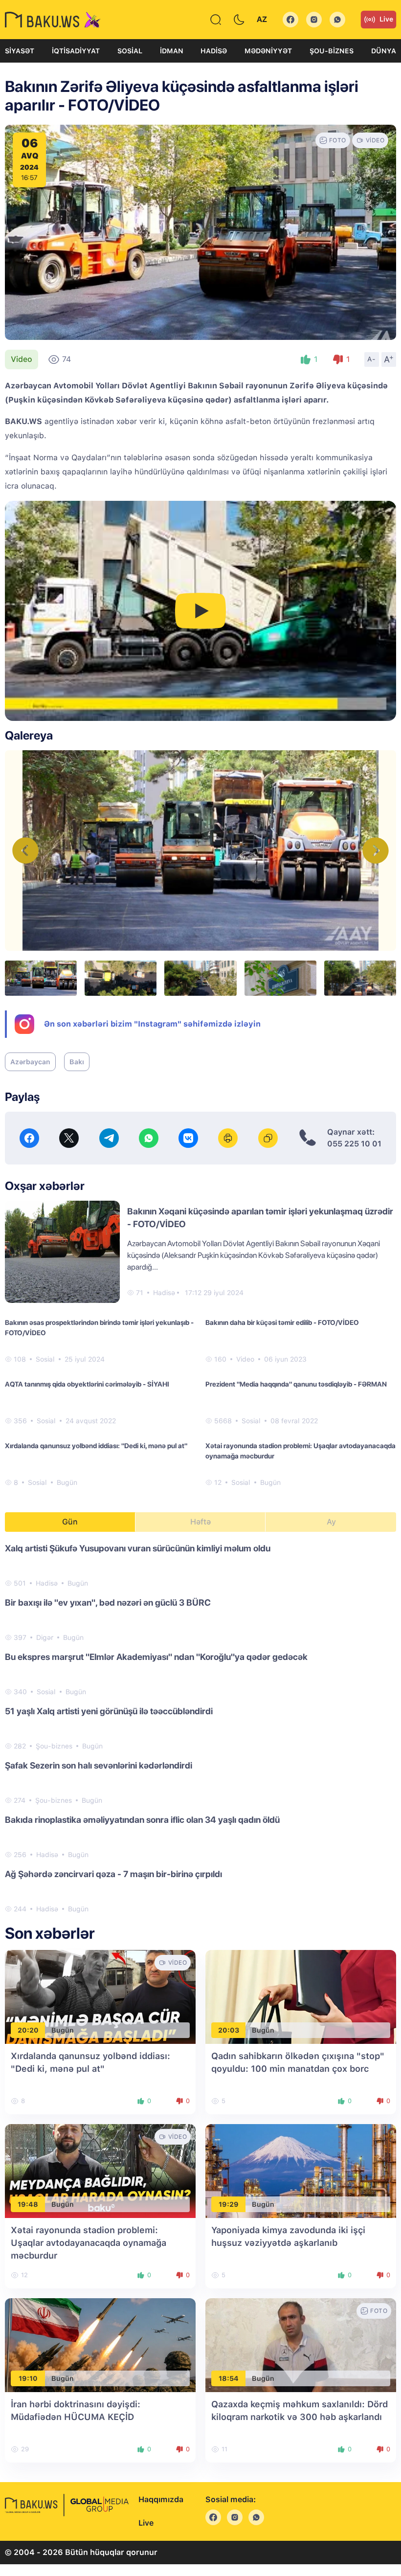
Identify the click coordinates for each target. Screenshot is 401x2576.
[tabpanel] (200, 1728)
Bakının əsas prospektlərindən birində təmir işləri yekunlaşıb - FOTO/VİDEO (99, 1328)
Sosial (130, 51)
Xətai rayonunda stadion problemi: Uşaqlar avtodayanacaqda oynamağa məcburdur (301, 1451)
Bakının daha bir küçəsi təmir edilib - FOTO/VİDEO (282, 1322)
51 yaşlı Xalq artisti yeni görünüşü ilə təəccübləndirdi (109, 1711)
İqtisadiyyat (76, 51)
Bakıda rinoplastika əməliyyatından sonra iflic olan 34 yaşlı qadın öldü (142, 1820)
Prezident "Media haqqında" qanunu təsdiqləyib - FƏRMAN (296, 1384)
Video (22, 359)
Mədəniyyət (268, 51)
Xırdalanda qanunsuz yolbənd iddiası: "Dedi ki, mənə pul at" (96, 1446)
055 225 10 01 (354, 1144)
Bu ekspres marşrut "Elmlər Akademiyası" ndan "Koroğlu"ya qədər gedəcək (156, 1657)
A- (372, 359)
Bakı (77, 1062)
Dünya (384, 51)
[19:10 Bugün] (100, 2344)
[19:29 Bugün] (301, 2170)
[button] (376, 851)
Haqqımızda (161, 2499)
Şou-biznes (332, 51)
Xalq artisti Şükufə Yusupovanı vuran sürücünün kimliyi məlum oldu (138, 1548)
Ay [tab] (331, 1522)
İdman (172, 51)
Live (386, 19)
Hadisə (214, 51)
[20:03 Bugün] (301, 1996)
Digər (45, 1637)
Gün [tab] (70, 1522)
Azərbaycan (30, 1062)
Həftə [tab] (200, 1522)
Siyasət (20, 51)
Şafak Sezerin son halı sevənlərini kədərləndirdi (99, 1765)
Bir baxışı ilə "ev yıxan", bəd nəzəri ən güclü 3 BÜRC (108, 1602)
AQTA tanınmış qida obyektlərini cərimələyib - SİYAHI (87, 1384)
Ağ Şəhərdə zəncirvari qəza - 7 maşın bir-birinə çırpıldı (113, 1874)
